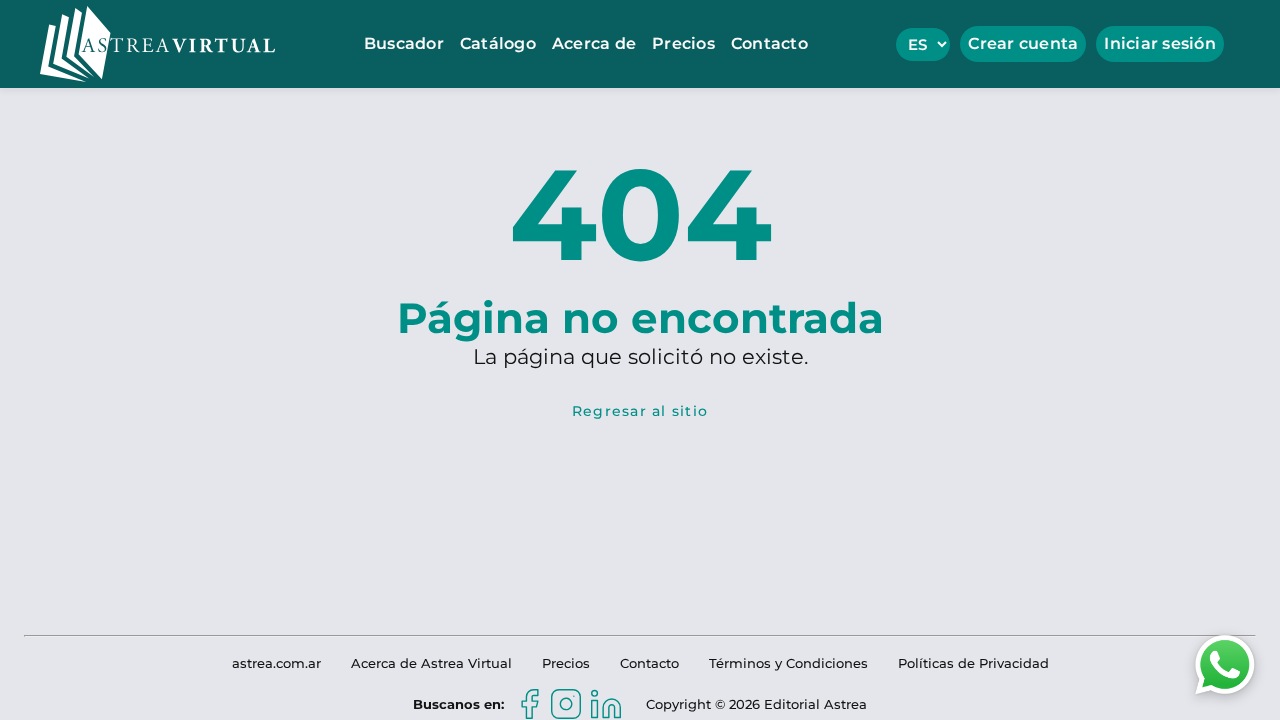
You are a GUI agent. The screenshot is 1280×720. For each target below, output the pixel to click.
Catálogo (498, 43)
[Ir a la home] (157, 44)
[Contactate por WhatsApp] (1225, 663)
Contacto (769, 43)
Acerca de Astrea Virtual (431, 663)
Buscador (404, 43)
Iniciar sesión (1160, 43)
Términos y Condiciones (788, 663)
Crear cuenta (1023, 43)
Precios (683, 43)
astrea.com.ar (276, 663)
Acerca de (594, 43)
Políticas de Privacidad (973, 663)
